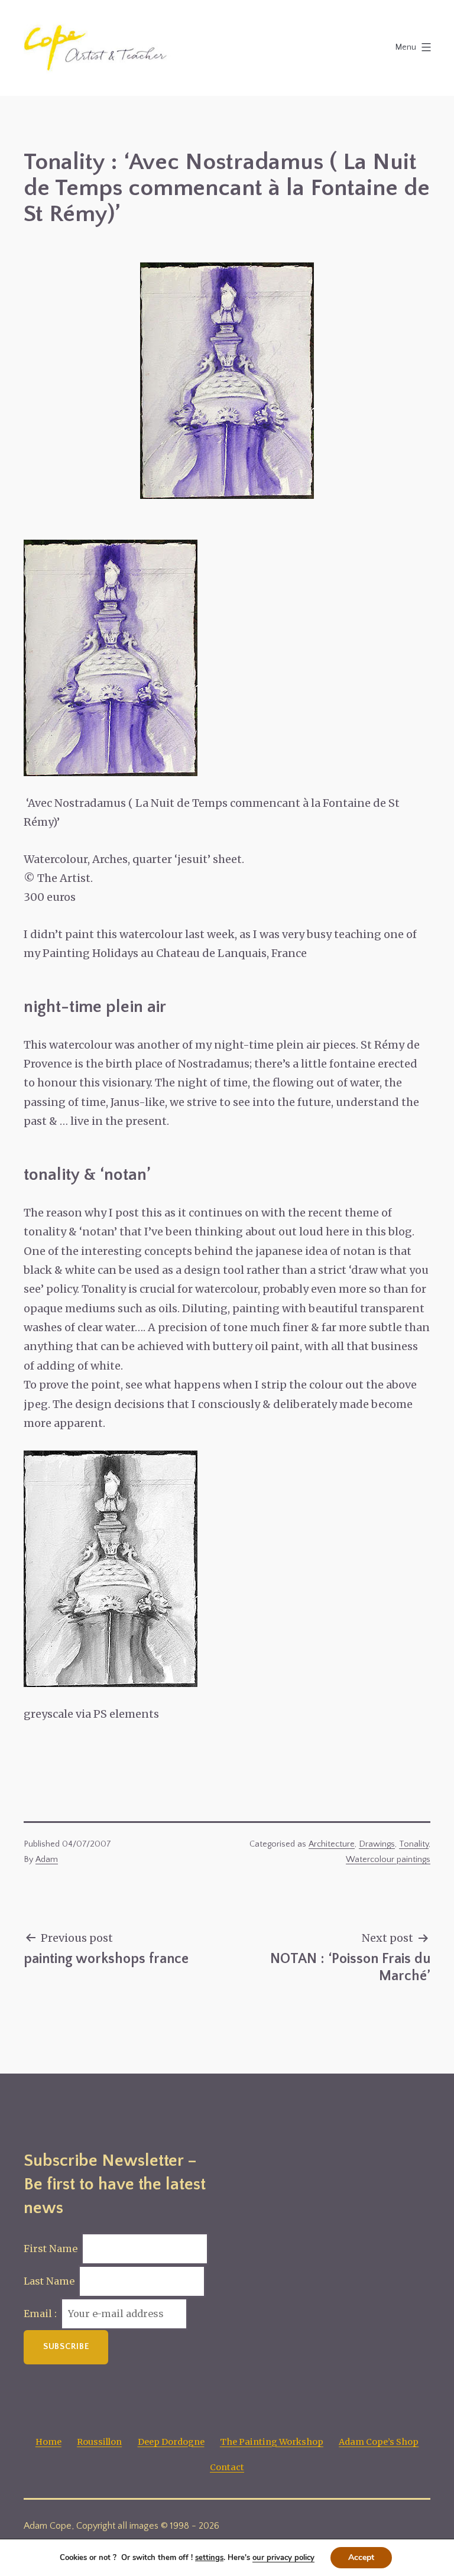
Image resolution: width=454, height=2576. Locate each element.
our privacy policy (283, 2558)
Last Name (49, 2281)
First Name (51, 2249)
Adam (47, 1860)
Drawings (377, 1844)
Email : (41, 2314)
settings (209, 2558)
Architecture (332, 1844)
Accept (361, 2557)
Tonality (414, 1844)
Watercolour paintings (388, 1860)
